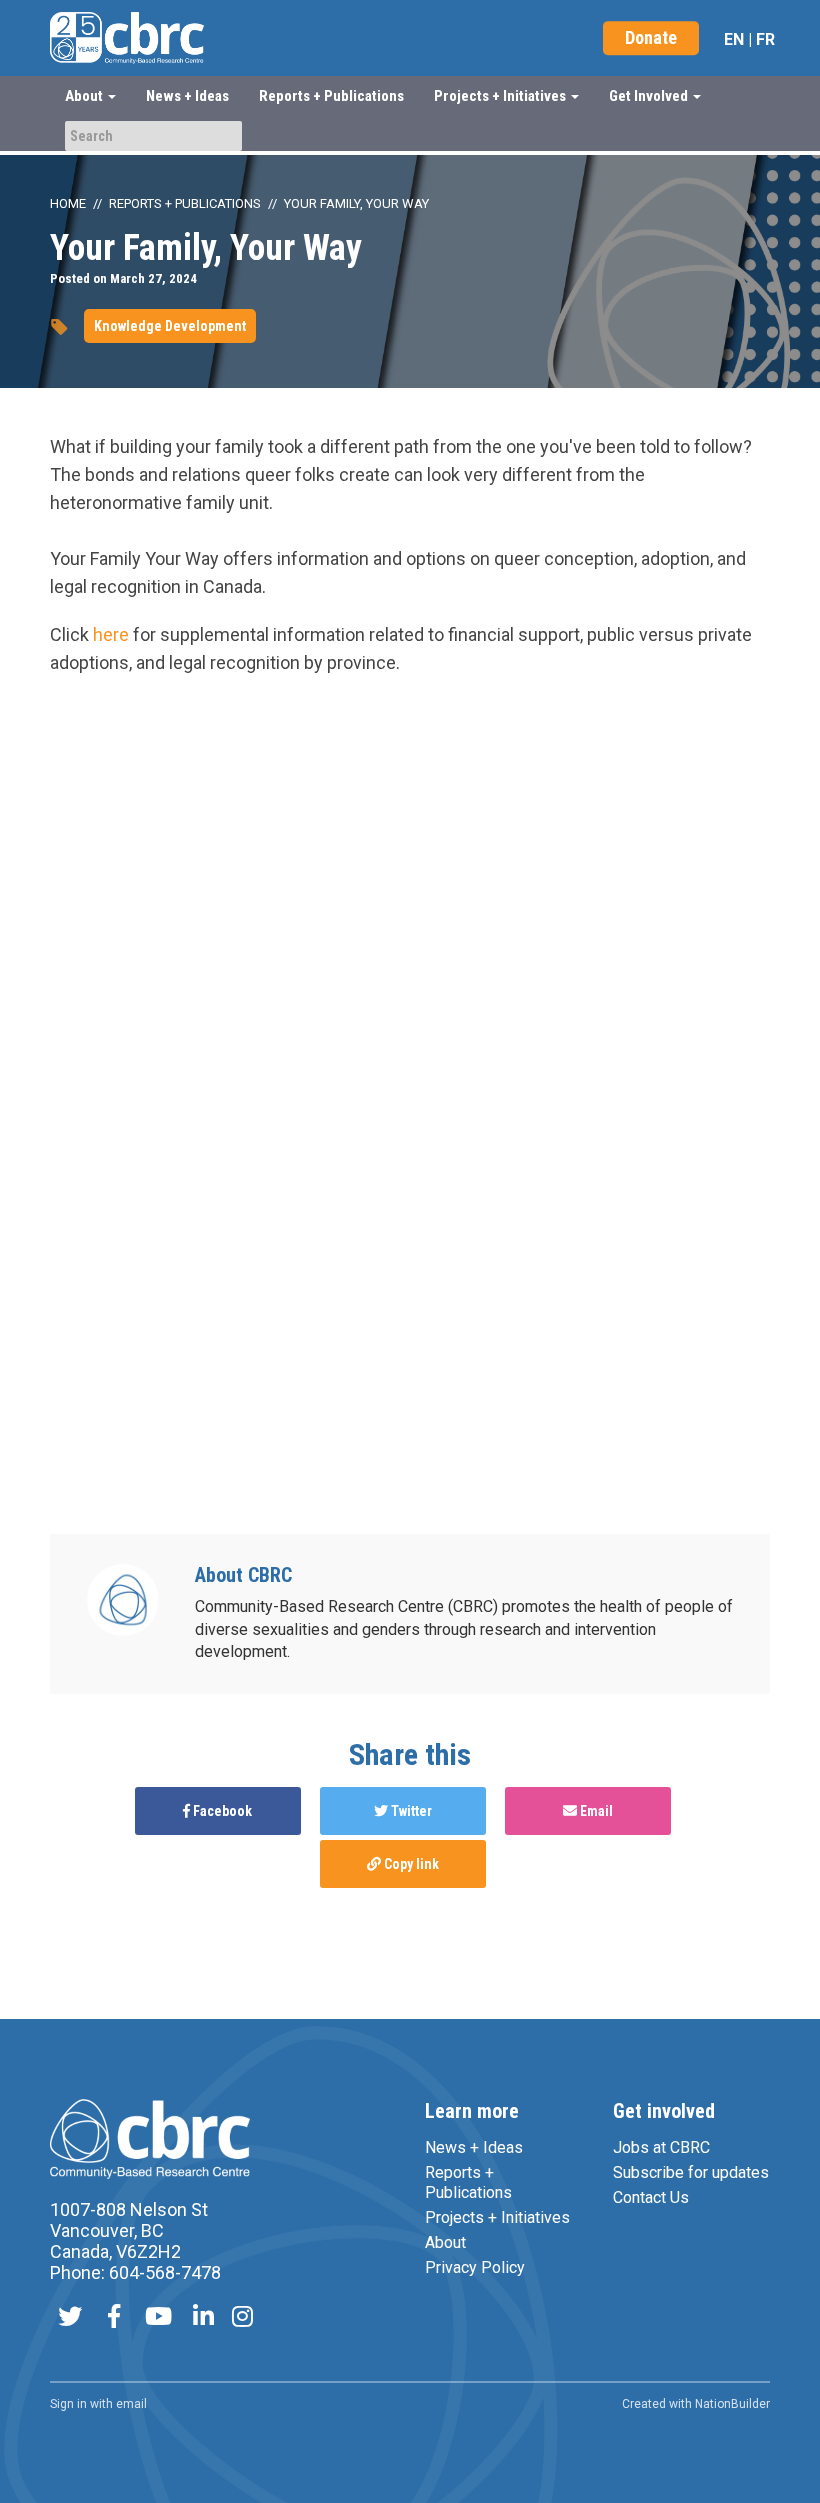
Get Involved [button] (650, 96)
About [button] (85, 96)
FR (765, 39)
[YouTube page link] (158, 2318)
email (131, 2404)
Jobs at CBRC (661, 2147)
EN (734, 39)
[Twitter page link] (70, 2318)
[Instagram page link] (242, 2318)
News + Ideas (187, 96)
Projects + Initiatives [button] (501, 96)
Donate (651, 37)
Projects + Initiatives (497, 2217)
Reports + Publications (331, 96)
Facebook (221, 1811)
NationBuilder (732, 2404)
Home (68, 203)
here (111, 634)
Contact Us (651, 2197)
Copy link (410, 1864)
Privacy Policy (475, 2267)
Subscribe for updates (691, 2172)
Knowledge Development (170, 326)
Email (595, 1811)
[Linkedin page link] (203, 2318)
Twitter (410, 1811)
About (445, 2242)
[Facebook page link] (114, 2318)
